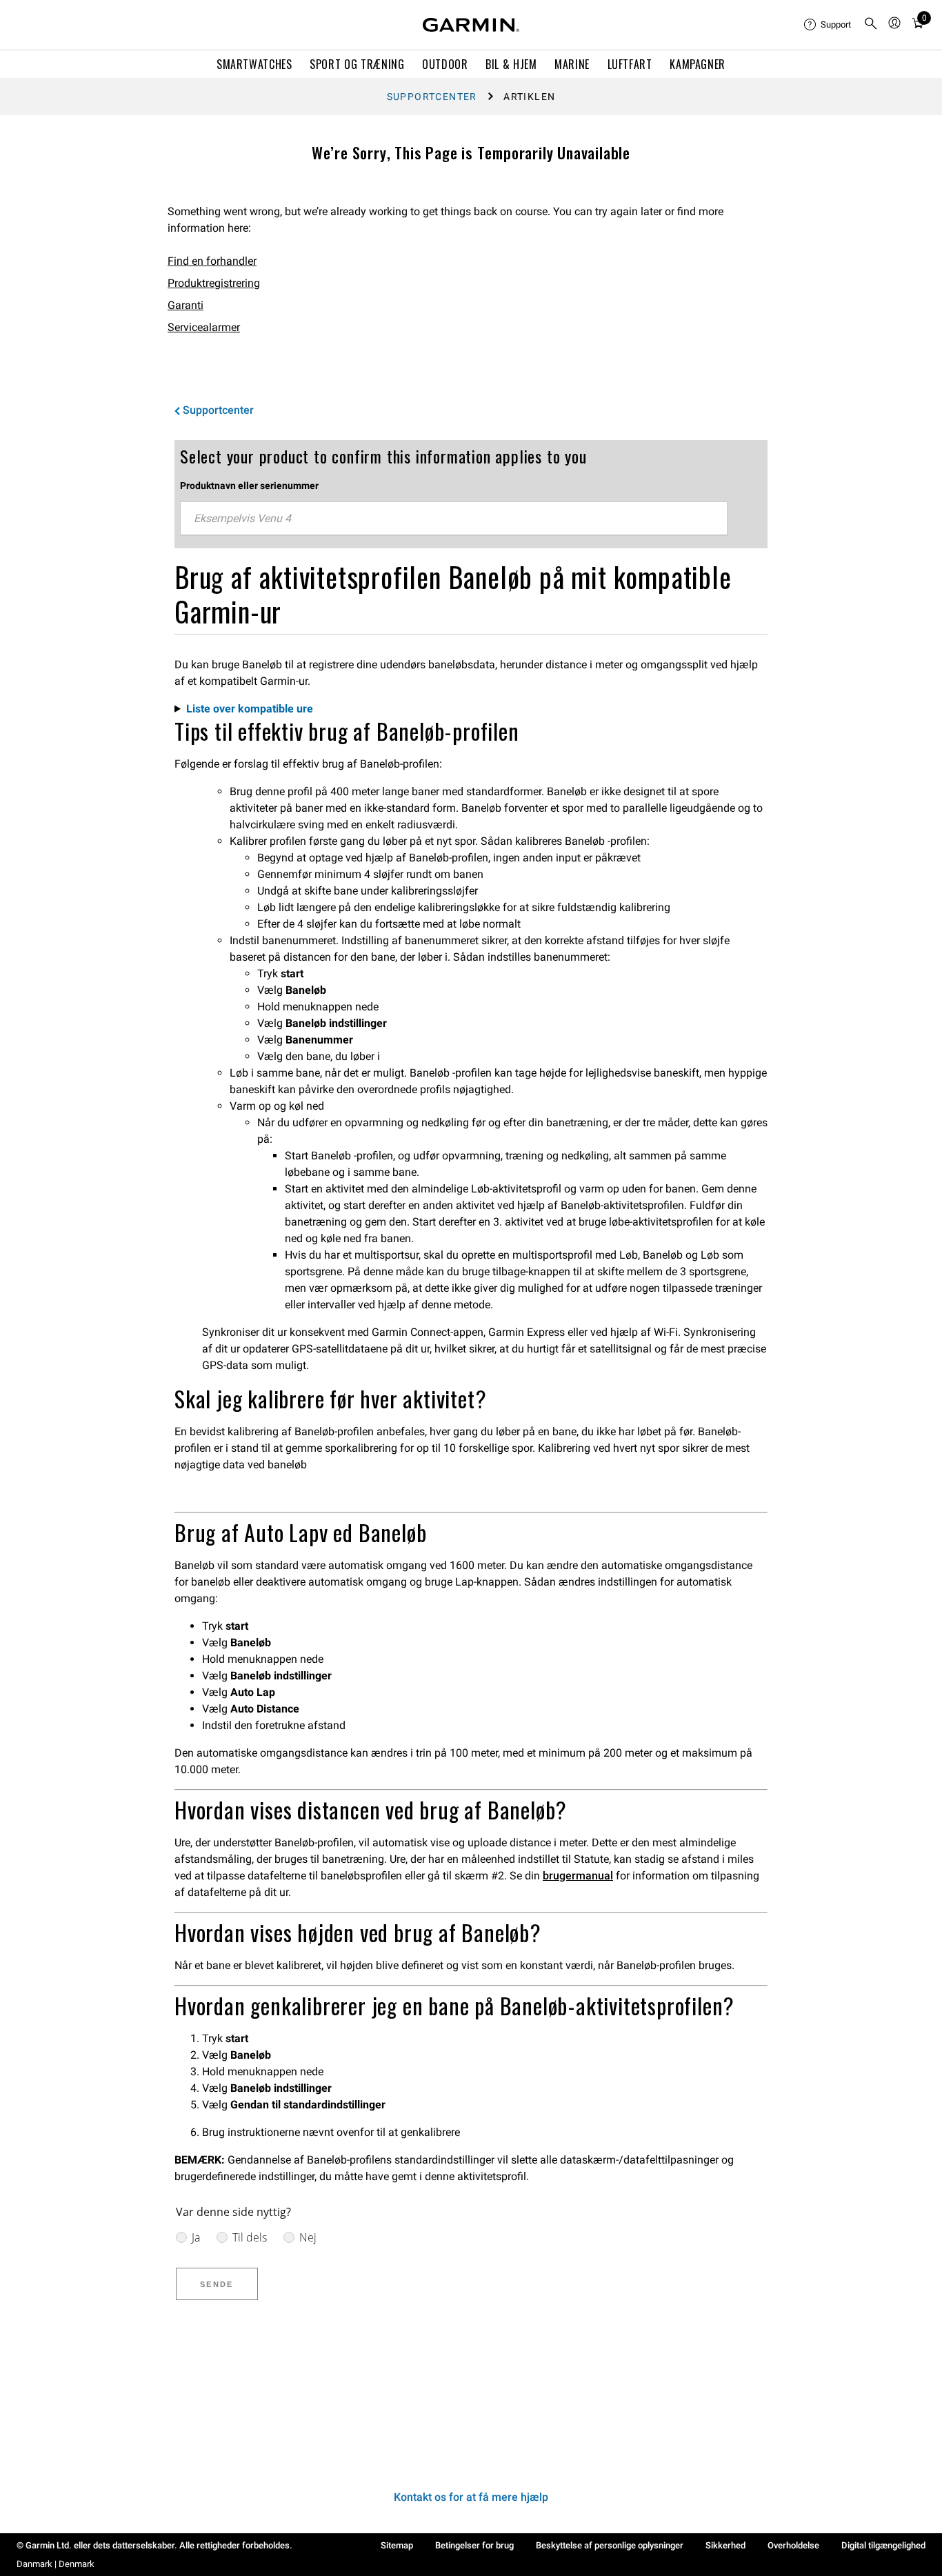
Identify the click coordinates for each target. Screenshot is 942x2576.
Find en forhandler (212, 261)
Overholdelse (793, 2545)
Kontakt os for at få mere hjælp (471, 2497)
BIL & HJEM (511, 64)
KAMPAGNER (698, 64)
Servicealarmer (204, 327)
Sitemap (397, 2545)
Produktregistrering (214, 283)
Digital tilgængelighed (883, 2545)
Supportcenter (432, 97)
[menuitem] (828, 25)
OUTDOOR (445, 64)
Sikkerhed (725, 2545)
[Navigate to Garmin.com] (471, 25)
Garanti (186, 305)
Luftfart (630, 64)
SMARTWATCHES (254, 64)
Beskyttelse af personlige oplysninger (610, 2545)
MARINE (572, 64)
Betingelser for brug (474, 2545)
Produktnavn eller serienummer (249, 486)
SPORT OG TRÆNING (357, 64)
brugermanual (578, 1876)
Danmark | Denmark (56, 2564)
